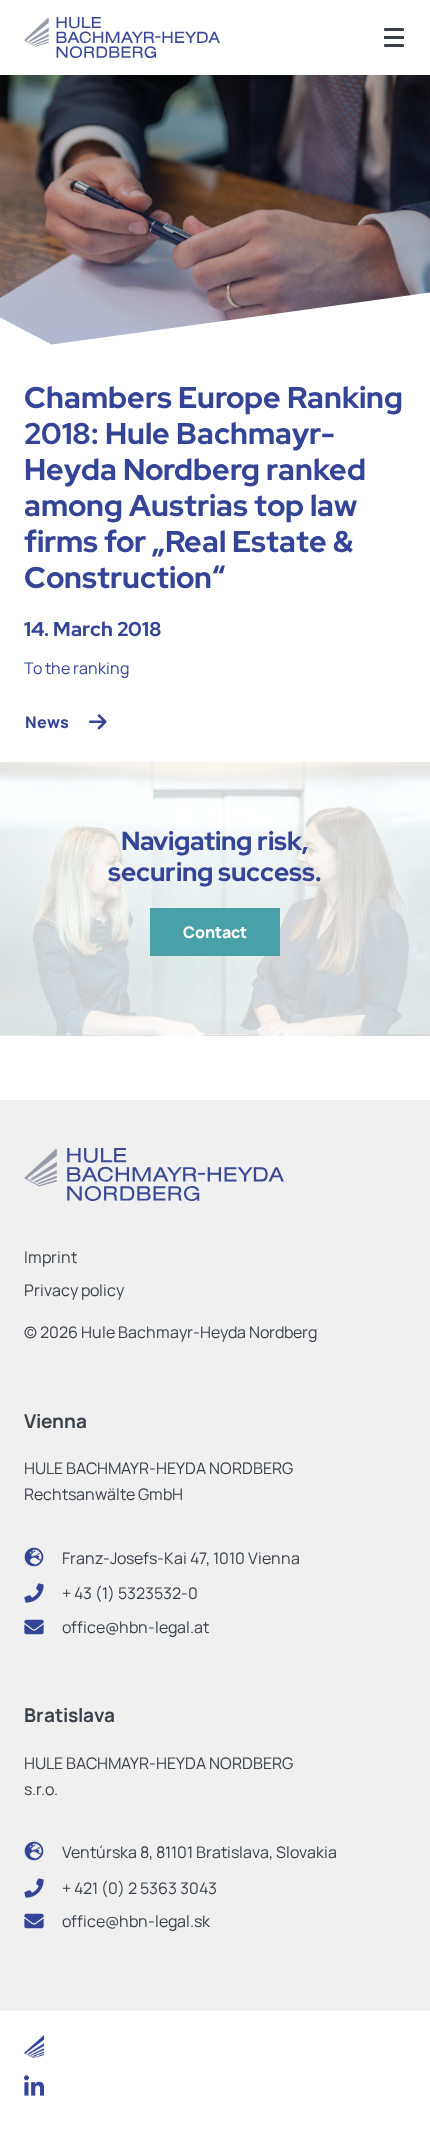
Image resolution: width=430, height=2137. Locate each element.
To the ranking (76, 668)
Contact (215, 932)
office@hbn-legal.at (135, 1627)
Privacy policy (74, 1290)
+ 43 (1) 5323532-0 (130, 1593)
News (47, 722)
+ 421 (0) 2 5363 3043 (139, 1888)
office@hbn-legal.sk (136, 1921)
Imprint (50, 1257)
